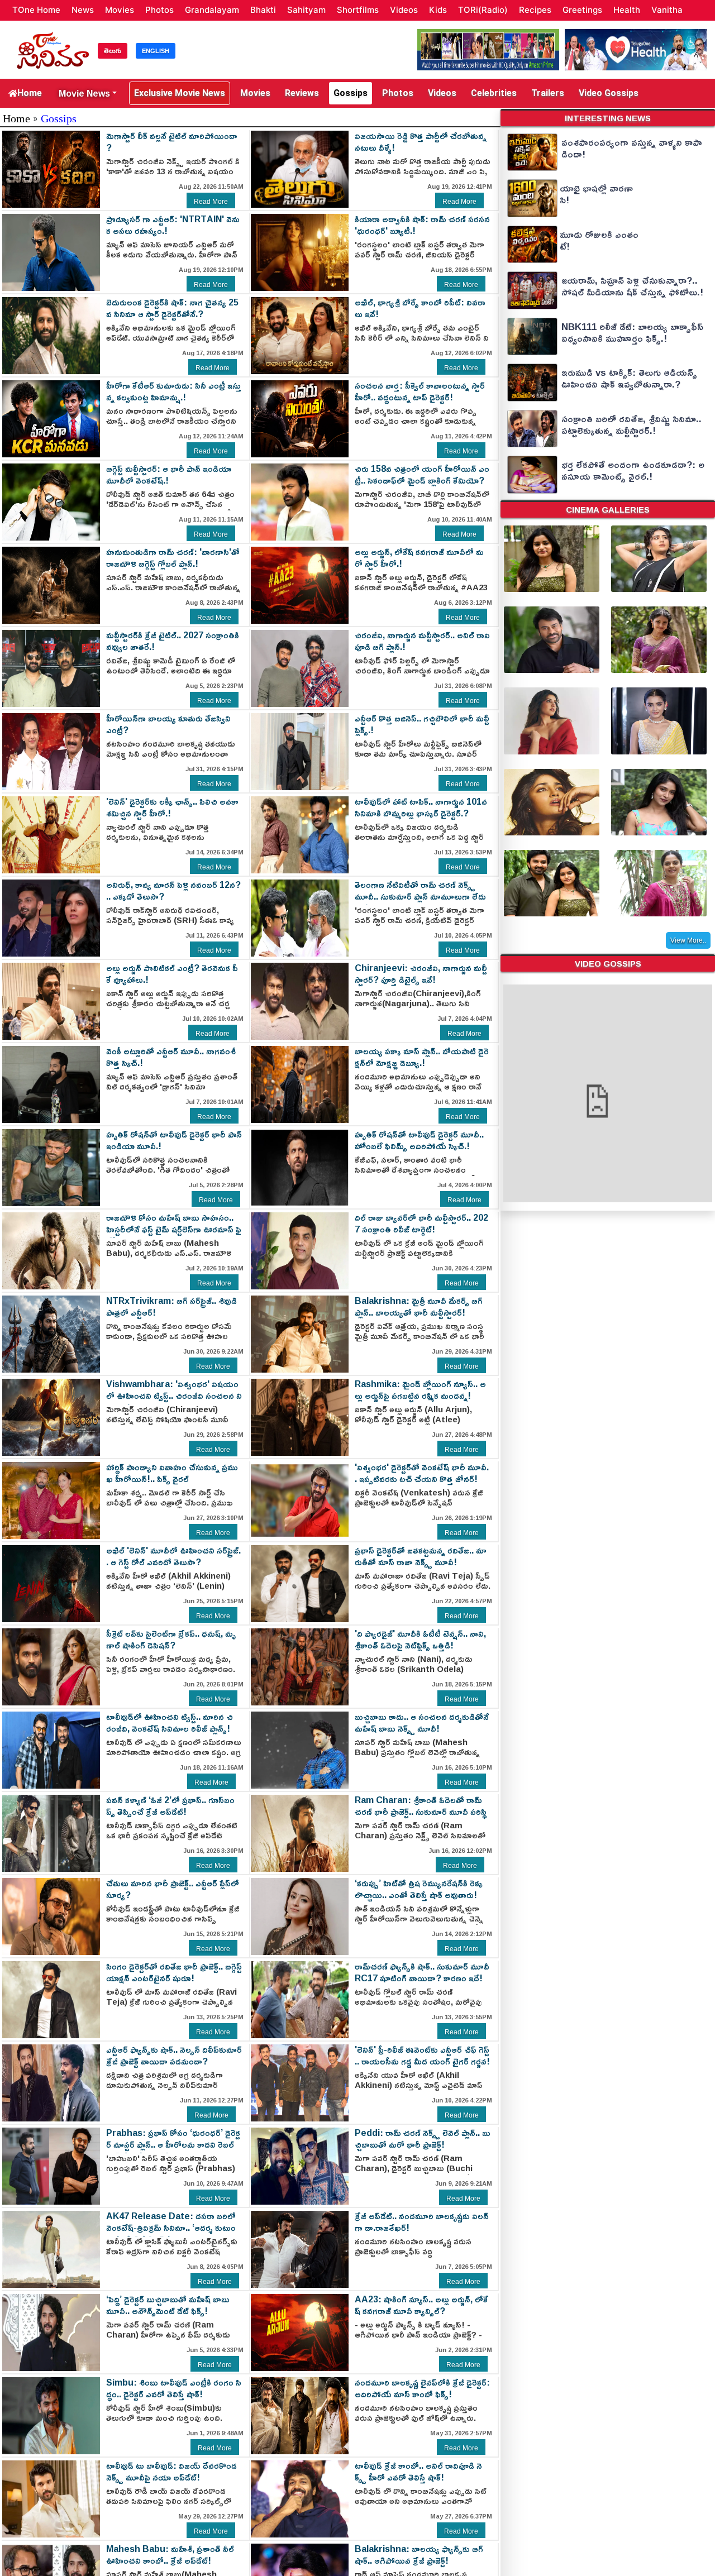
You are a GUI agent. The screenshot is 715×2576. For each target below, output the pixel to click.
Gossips (351, 93)
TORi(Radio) (483, 10)
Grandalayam (212, 10)
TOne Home (36, 10)
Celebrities (494, 93)
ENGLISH (156, 51)
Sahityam (306, 10)
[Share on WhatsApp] (135, 197)
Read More (211, 202)
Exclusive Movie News (180, 93)
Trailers (548, 93)
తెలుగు (113, 51)
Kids (438, 10)
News (83, 10)
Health (627, 10)
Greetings (582, 10)
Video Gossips (609, 93)
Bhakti (263, 10)
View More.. (688, 940)
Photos (159, 10)
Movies (120, 10)
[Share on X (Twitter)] (154, 197)
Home (30, 93)
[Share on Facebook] (115, 197)
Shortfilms (358, 10)
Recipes (535, 10)
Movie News (84, 93)
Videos (404, 10)
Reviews (302, 93)
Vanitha (667, 10)
